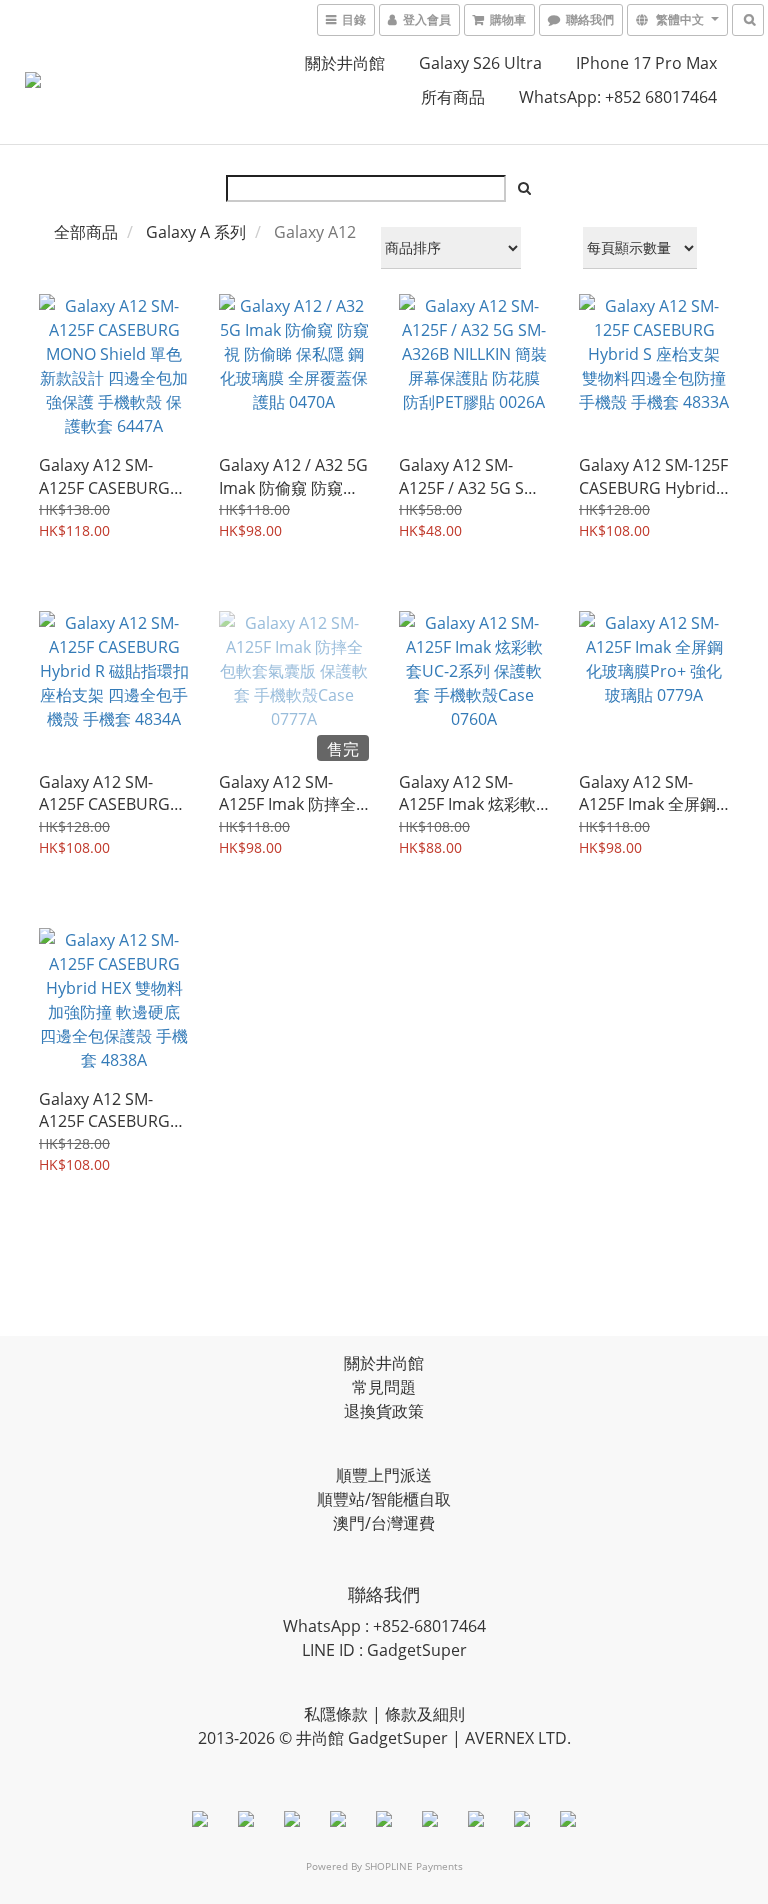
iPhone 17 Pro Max (646, 63)
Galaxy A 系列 (196, 232)
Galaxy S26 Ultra (480, 63)
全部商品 (86, 232)
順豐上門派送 (384, 1475)
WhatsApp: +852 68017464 (618, 97)
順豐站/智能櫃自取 (384, 1499)
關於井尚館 (345, 63)
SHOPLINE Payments (414, 1866)
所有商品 (453, 97)
